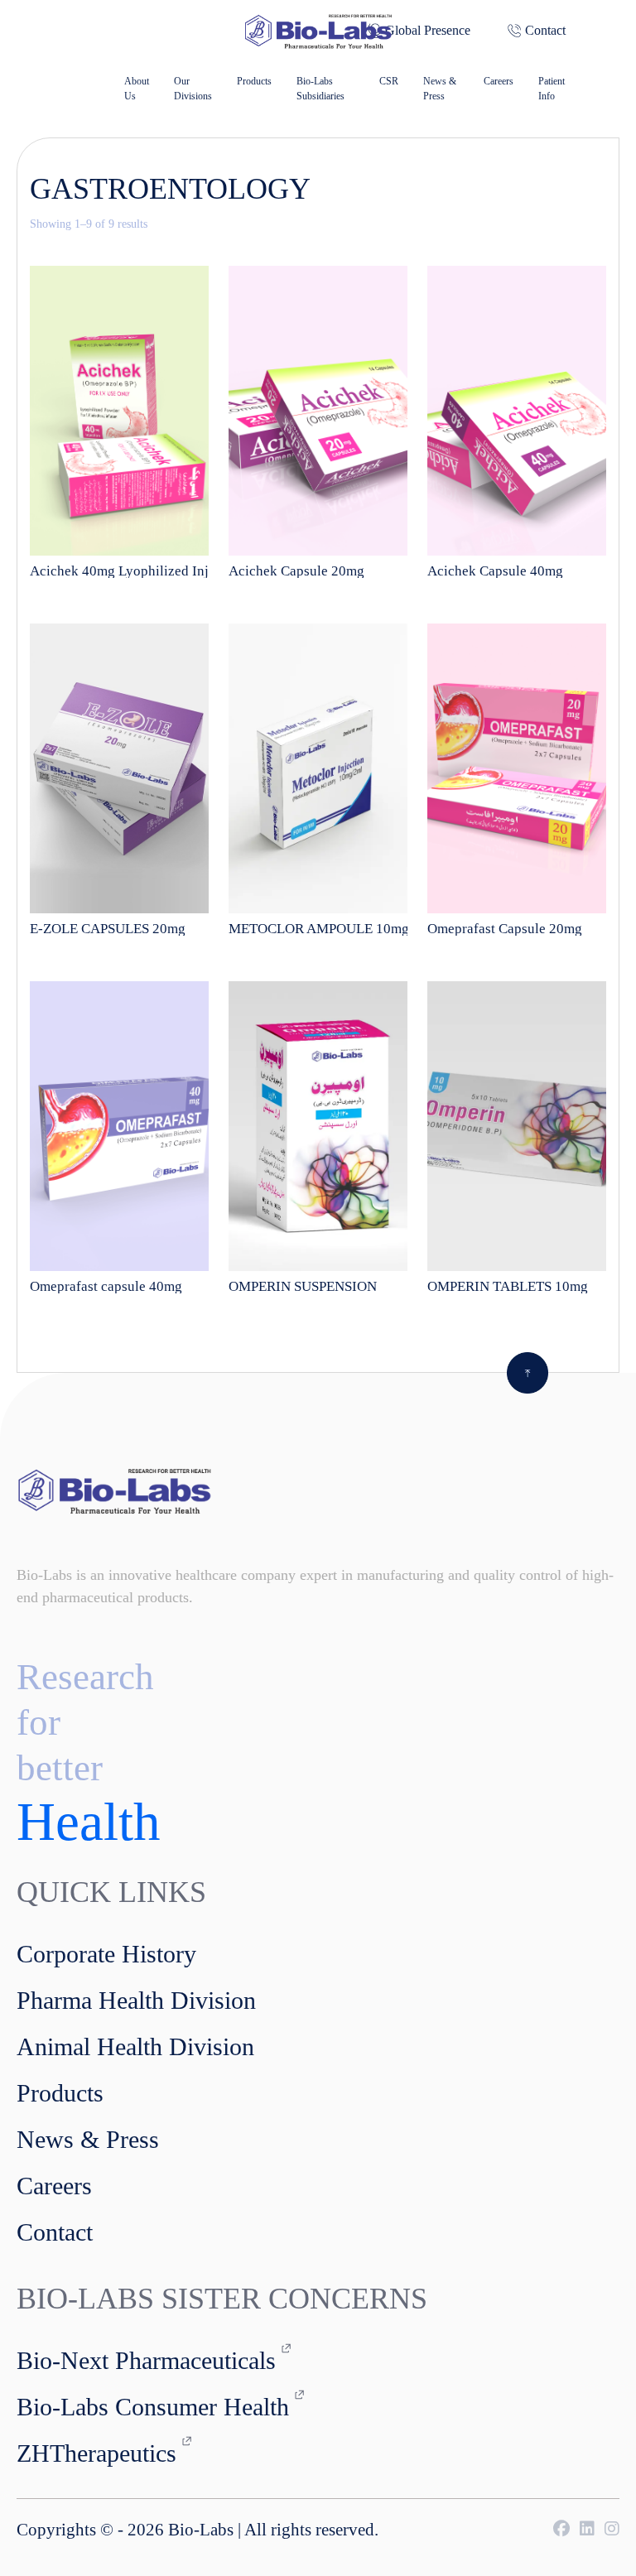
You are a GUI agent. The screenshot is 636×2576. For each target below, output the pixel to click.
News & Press (440, 89)
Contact (545, 30)
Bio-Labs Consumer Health (153, 2407)
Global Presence (428, 30)
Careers (499, 81)
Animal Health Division (135, 2046)
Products (254, 81)
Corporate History (106, 1954)
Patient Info (552, 89)
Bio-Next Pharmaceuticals (146, 2360)
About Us (137, 89)
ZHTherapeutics (96, 2453)
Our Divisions (193, 89)
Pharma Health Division (136, 2000)
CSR (389, 81)
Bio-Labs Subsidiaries (320, 89)
